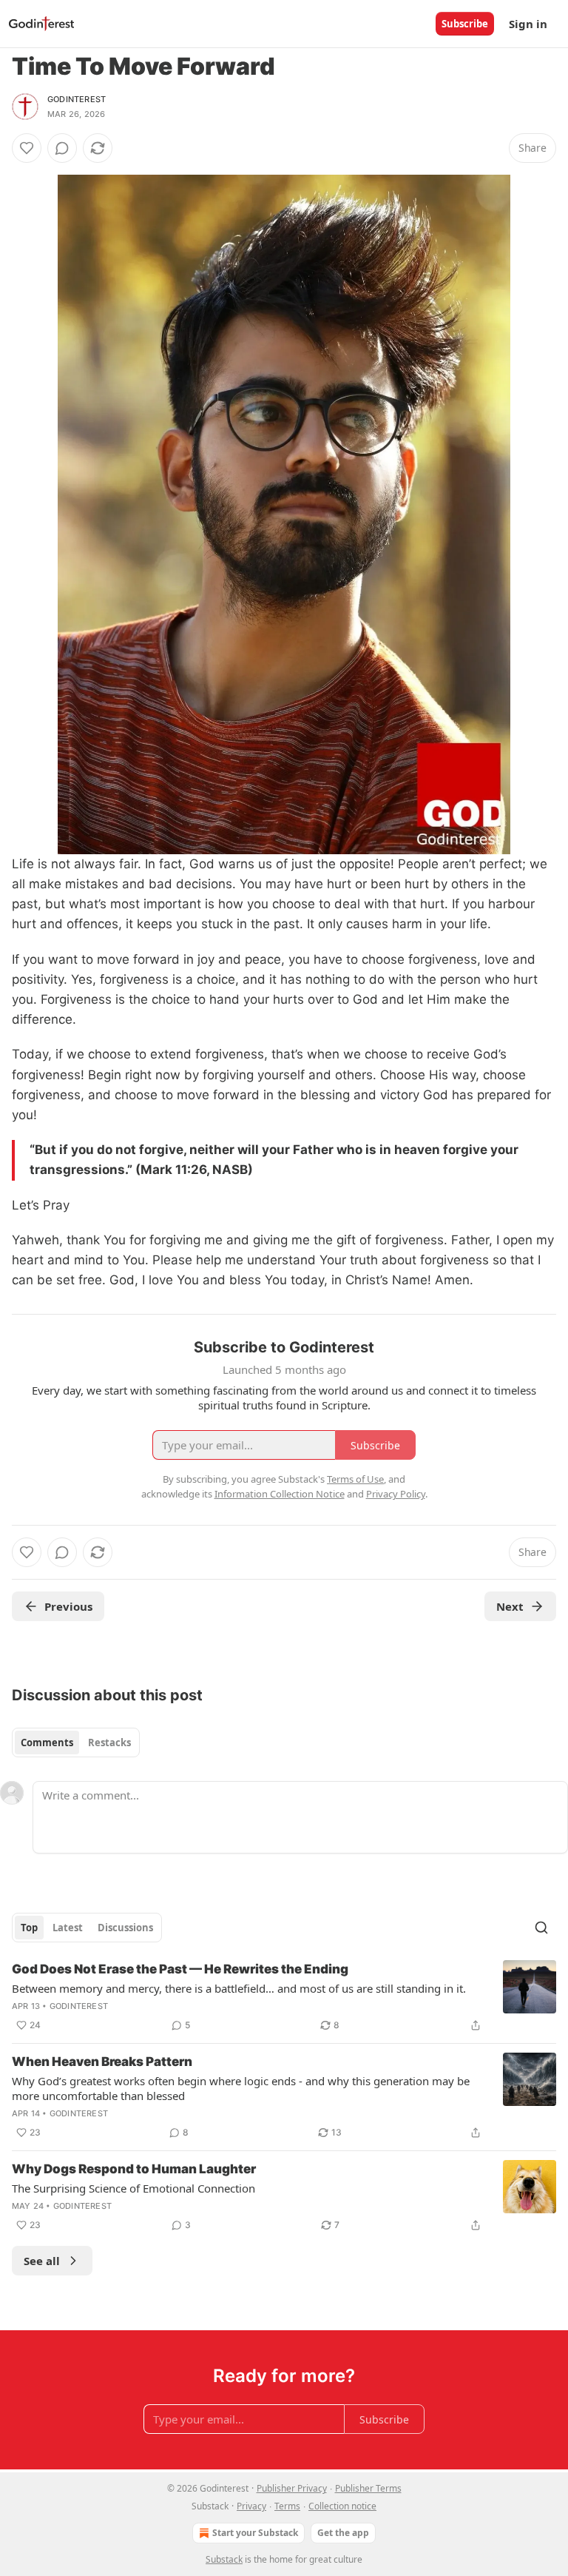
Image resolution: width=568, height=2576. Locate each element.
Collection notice (342, 2506)
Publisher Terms (368, 2488)
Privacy (251, 2506)
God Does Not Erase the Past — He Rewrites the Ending (180, 1969)
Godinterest (77, 99)
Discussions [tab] (125, 1928)
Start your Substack (255, 2533)
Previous (68, 1606)
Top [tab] (29, 1928)
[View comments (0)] (62, 148)
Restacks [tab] (109, 1743)
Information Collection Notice (280, 1494)
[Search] (541, 1928)
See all (42, 2261)
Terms (287, 2506)
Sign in (528, 24)
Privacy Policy (396, 1494)
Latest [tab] (68, 1928)
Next (510, 1606)
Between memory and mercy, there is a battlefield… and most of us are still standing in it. (239, 1988)
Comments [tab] (47, 1743)
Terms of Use (355, 1479)
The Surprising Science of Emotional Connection (133, 2188)
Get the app (343, 2533)
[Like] (27, 148)
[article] (284, 1997)
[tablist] (76, 1743)
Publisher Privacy (292, 2488)
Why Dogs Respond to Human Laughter (134, 2169)
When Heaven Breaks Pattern (102, 2062)
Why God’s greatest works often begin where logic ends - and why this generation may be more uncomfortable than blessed (241, 2088)
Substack (224, 2559)
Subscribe (465, 24)
